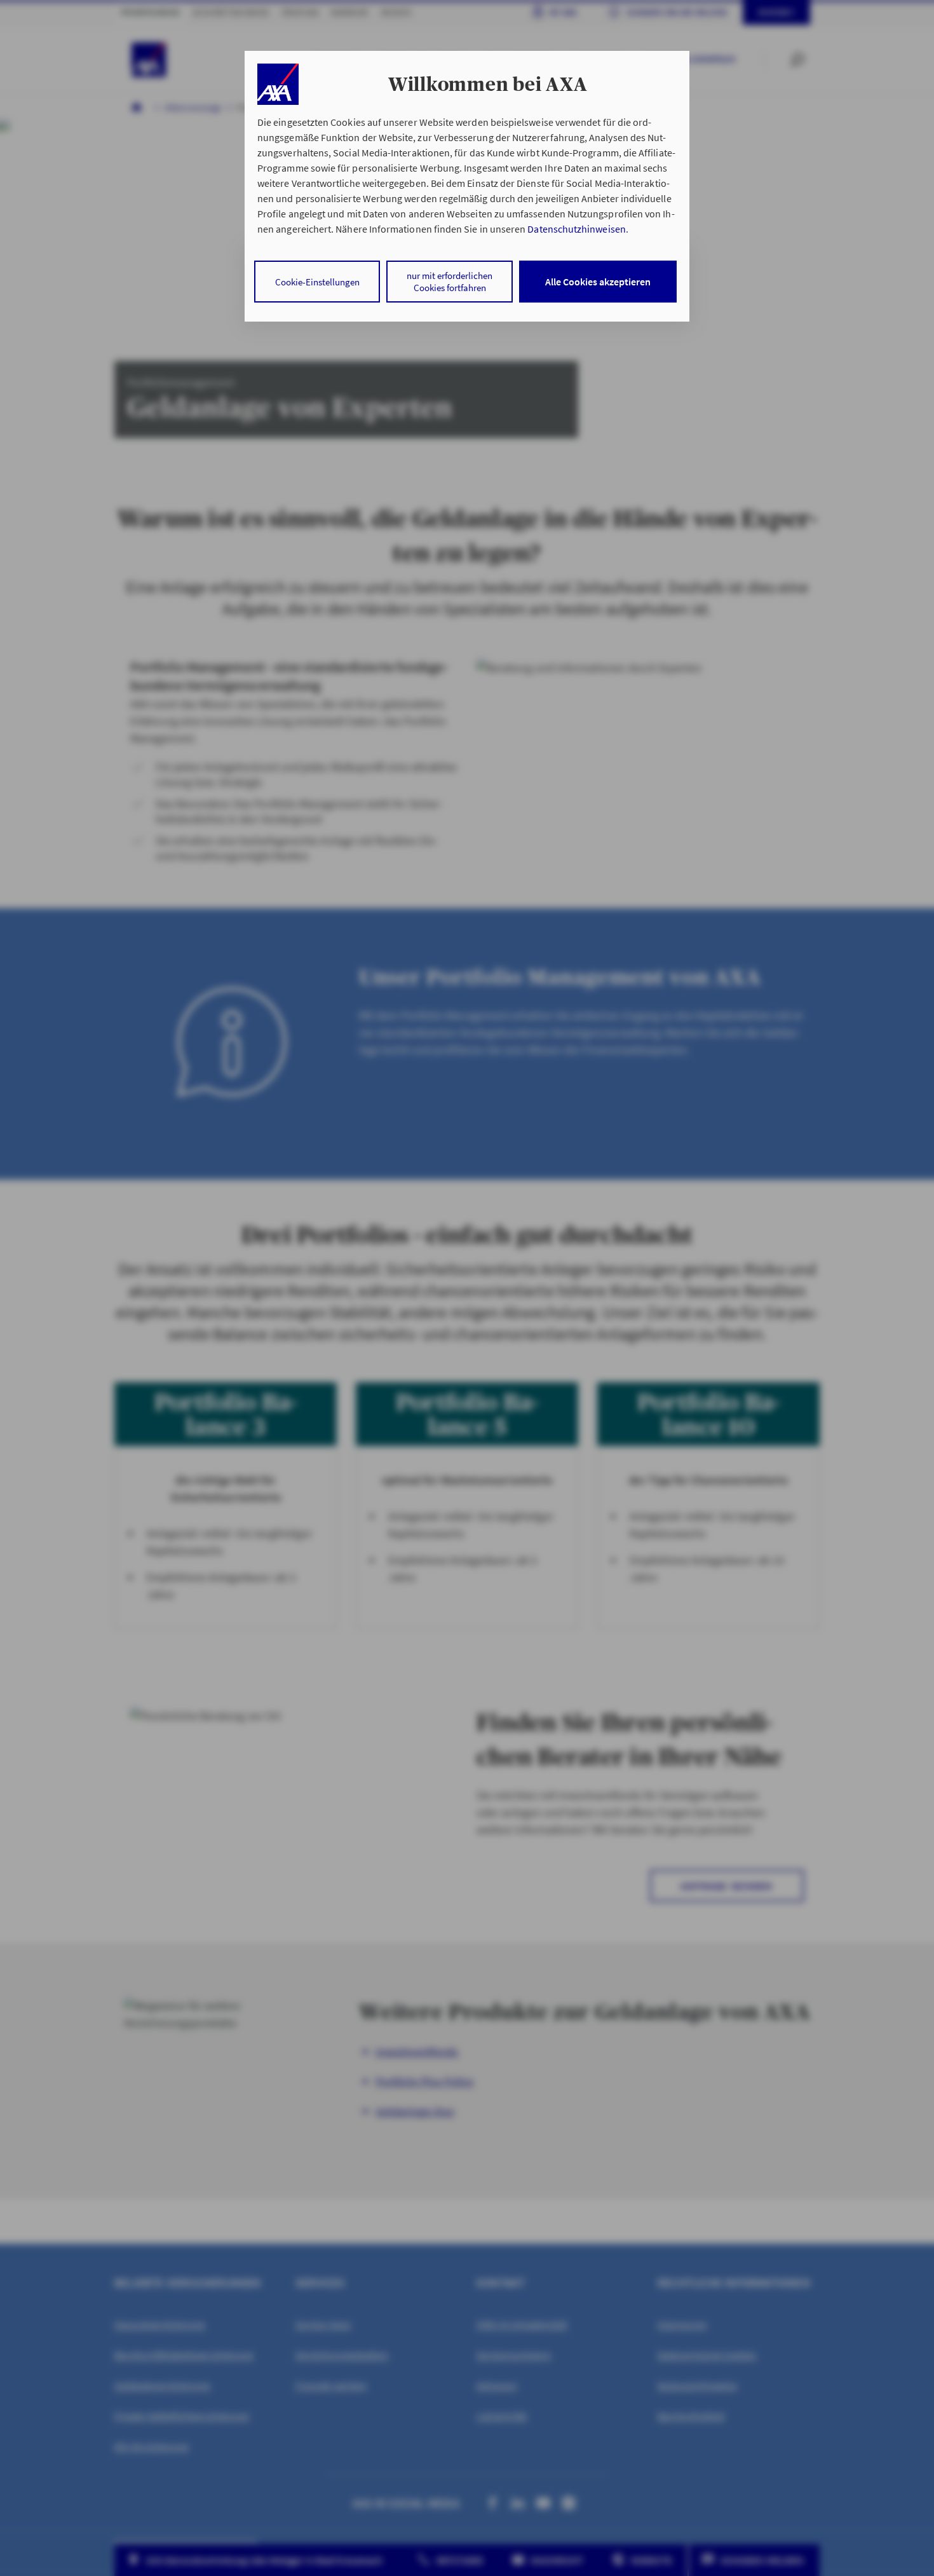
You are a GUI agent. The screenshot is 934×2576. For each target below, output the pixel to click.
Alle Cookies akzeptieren (598, 282)
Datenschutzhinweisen (576, 229)
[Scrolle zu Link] (278, 84)
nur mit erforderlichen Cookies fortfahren (450, 282)
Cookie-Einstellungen (317, 282)
